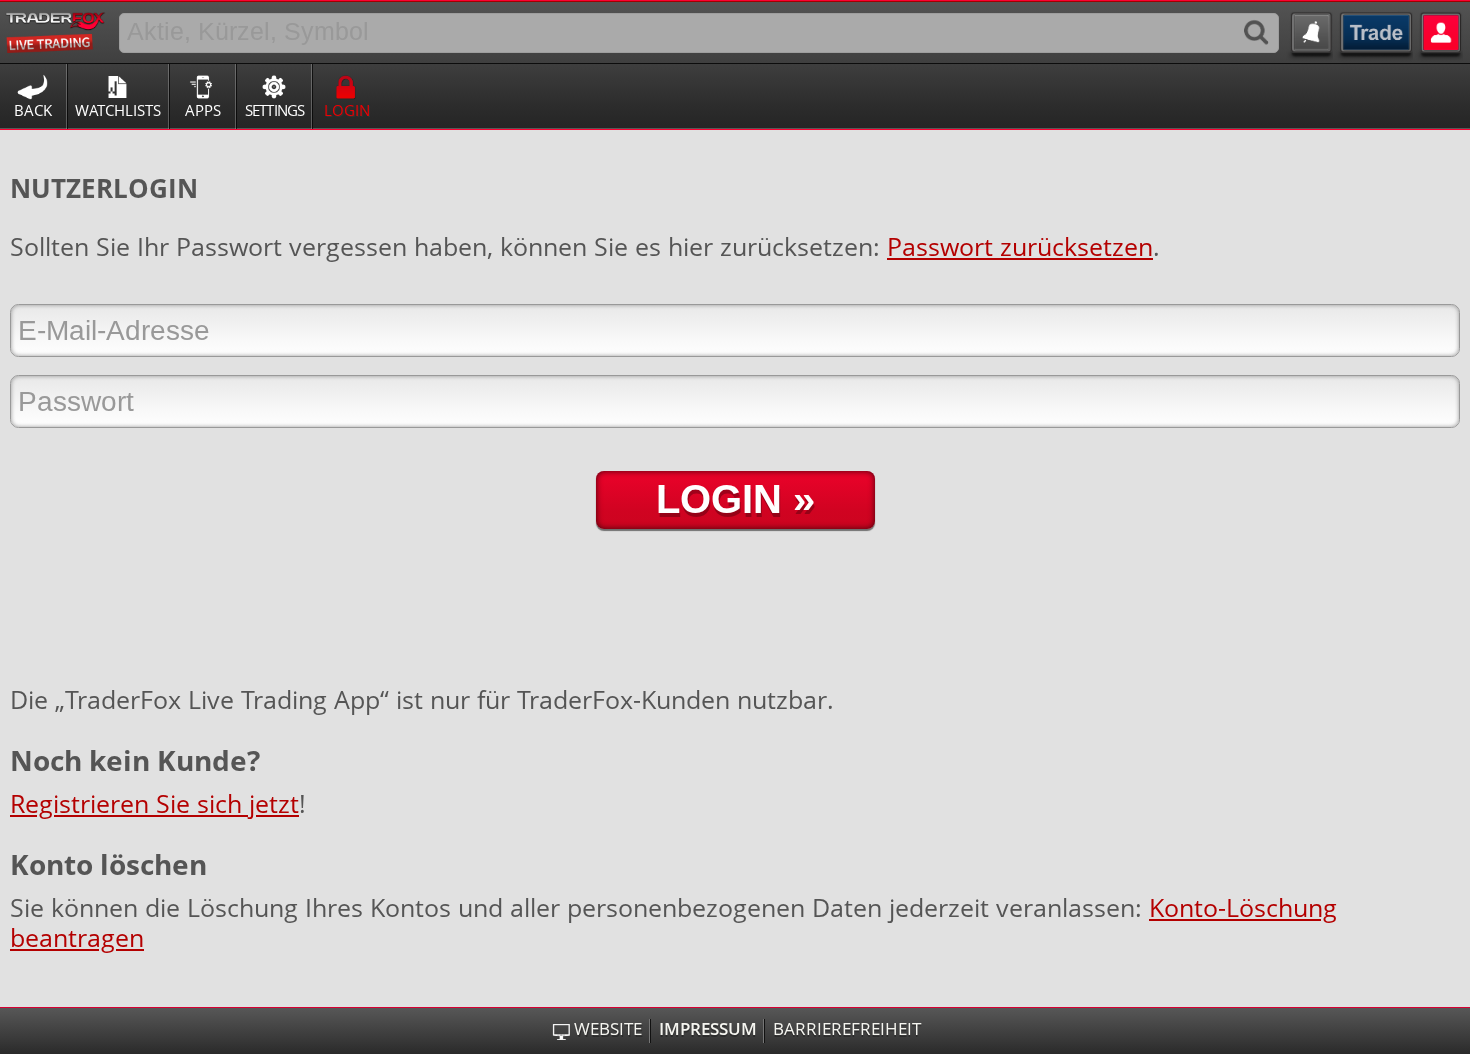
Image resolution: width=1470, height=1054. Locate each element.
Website (608, 1029)
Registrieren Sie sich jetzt (154, 803)
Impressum (708, 1029)
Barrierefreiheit (847, 1029)
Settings (275, 110)
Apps (203, 110)
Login (347, 110)
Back (33, 110)
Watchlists (118, 110)
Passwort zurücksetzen (1020, 246)
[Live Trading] (56, 29)
